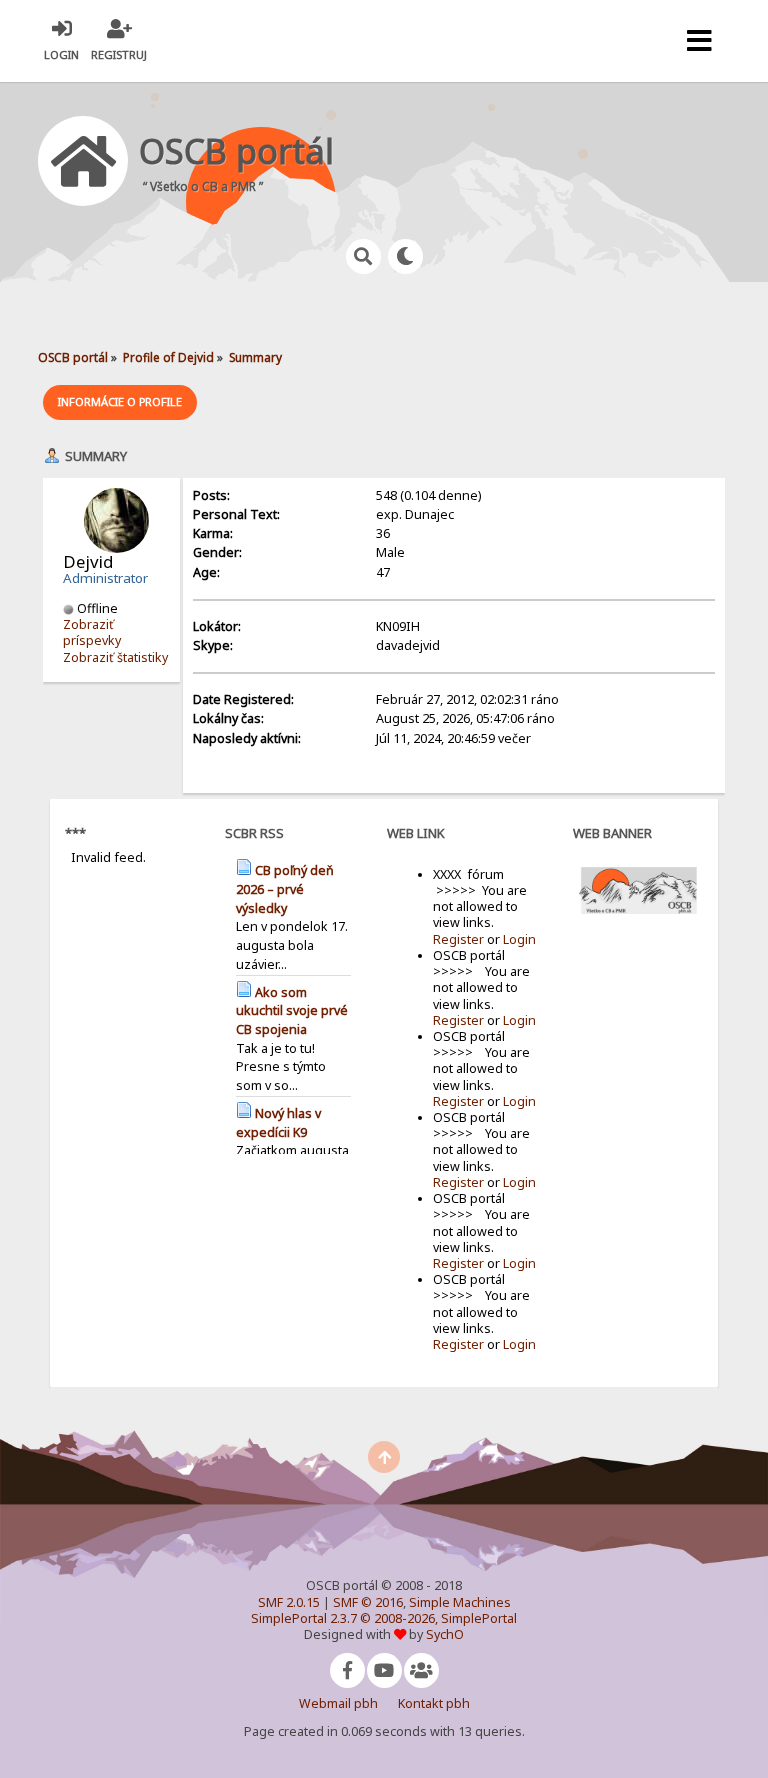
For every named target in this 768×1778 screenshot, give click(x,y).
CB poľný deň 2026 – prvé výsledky (285, 889)
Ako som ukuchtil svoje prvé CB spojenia (292, 1011)
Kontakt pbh (434, 1703)
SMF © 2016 (368, 1602)
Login (519, 939)
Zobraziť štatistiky (115, 657)
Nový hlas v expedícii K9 (278, 1123)
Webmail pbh (338, 1703)
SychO (445, 1634)
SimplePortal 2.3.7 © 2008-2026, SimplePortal (384, 1618)
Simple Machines (460, 1602)
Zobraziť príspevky (92, 632)
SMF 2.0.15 (289, 1602)
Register (458, 939)
